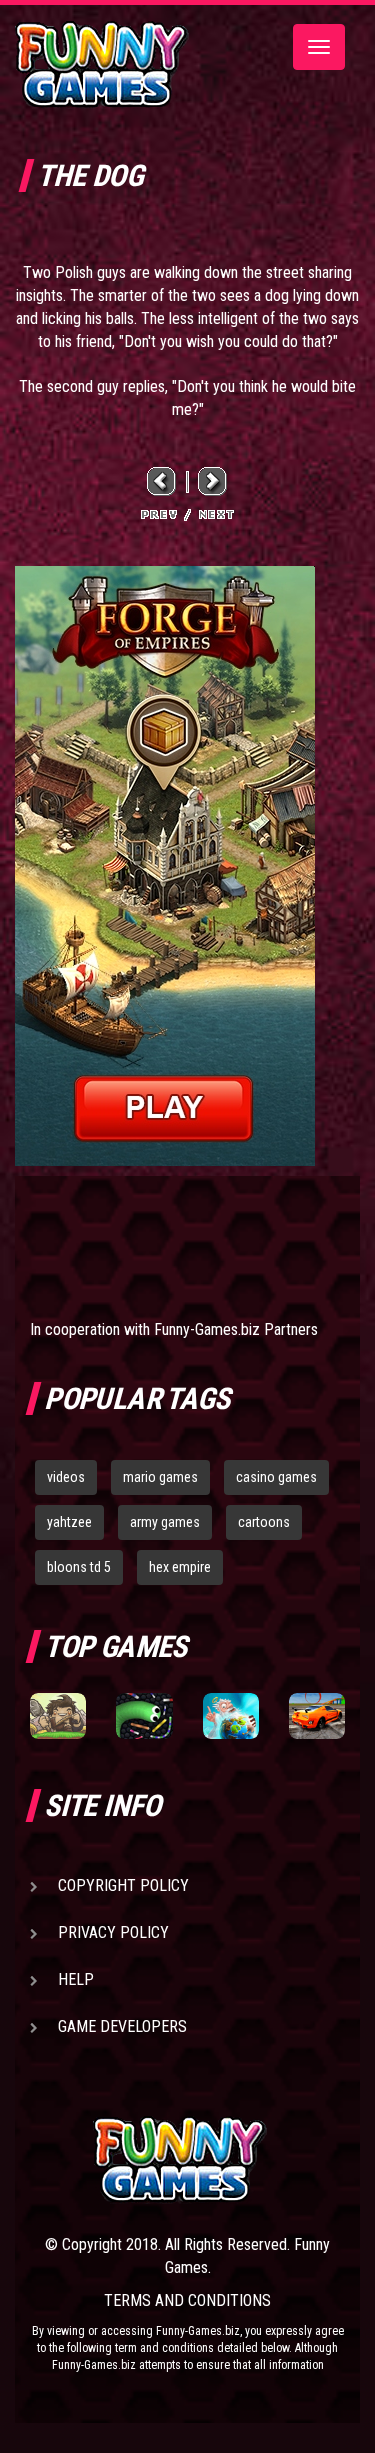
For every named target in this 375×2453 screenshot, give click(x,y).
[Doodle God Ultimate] (231, 1716)
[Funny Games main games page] (219, 2159)
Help (76, 1979)
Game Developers (122, 2026)
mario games (160, 1477)
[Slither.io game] (144, 1716)
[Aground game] (58, 1716)
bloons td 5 (79, 1567)
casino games (276, 1477)
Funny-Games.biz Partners (236, 1329)
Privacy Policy (113, 1932)
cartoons (264, 1522)
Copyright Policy (123, 1885)
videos (66, 1477)
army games (165, 1522)
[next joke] (213, 481)
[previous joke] (162, 481)
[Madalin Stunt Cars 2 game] (317, 1716)
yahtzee (69, 1522)
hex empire (180, 1567)
